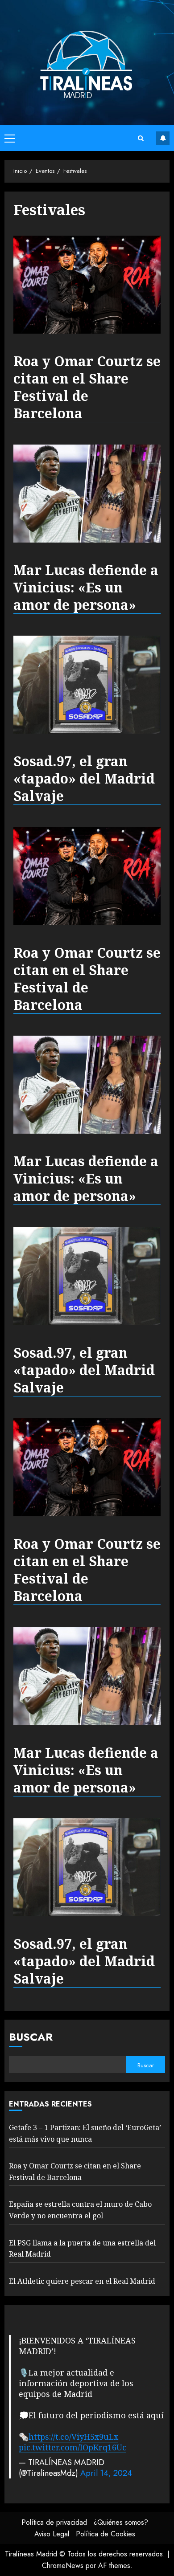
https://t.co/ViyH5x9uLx (73, 2437)
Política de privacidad (54, 2522)
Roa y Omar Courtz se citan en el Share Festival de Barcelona (87, 387)
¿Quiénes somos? (121, 2522)
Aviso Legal (52, 2534)
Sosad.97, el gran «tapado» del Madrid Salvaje (84, 779)
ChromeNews (63, 2566)
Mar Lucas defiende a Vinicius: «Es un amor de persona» (86, 588)
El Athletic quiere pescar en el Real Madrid (82, 2281)
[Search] (141, 138)
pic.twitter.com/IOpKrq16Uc (72, 2447)
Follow (163, 138)
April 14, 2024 (106, 2473)
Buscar (31, 2037)
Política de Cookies (106, 2534)
